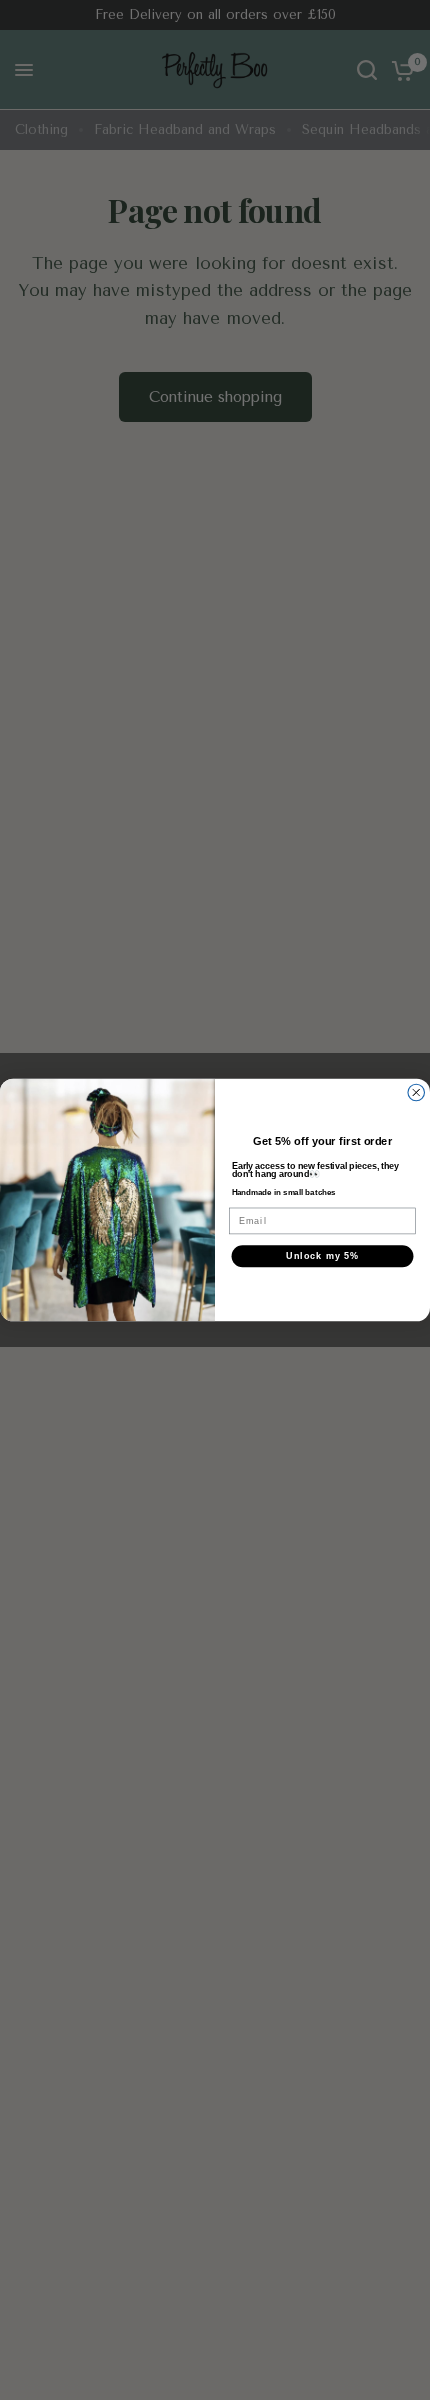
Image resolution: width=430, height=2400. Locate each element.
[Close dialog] (416, 1092)
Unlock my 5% (322, 1255)
